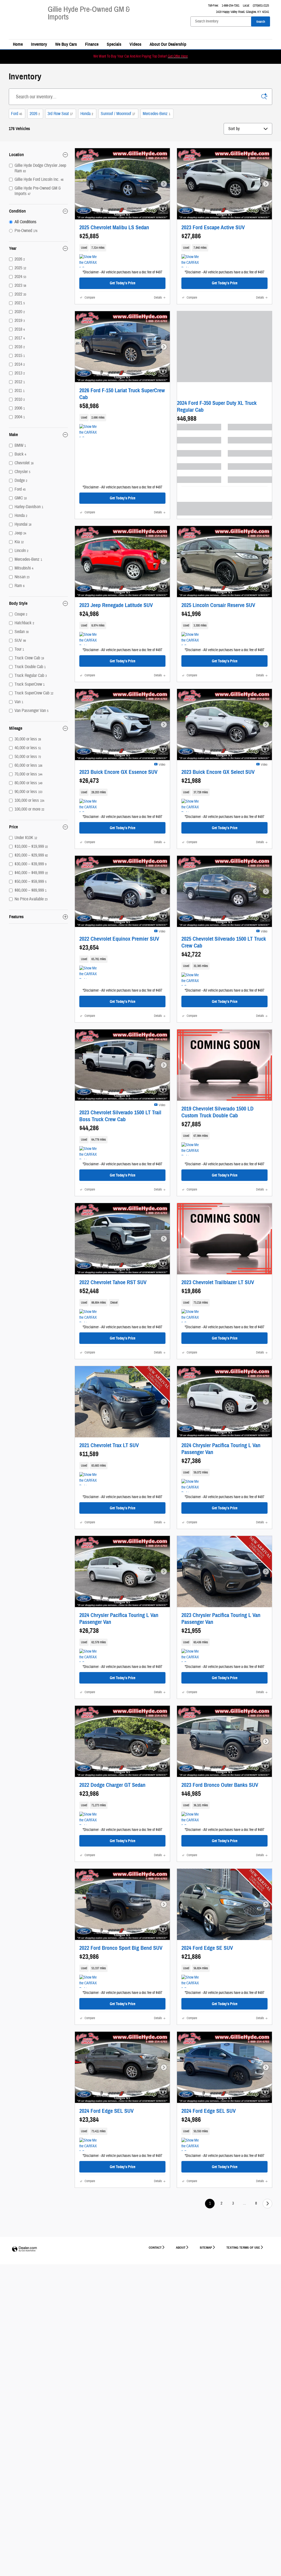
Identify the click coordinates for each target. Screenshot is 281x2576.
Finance (92, 44)
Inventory (39, 44)
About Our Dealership (168, 44)
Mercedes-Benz (156, 114)
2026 (35, 114)
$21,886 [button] (191, 1957)
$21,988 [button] (191, 781)
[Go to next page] (267, 2204)
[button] (122, 248)
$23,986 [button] (89, 1794)
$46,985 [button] (191, 1794)
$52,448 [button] (89, 1291)
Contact (155, 2247)
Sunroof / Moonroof (118, 114)
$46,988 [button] (187, 419)
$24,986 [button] (89, 614)
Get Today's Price (123, 283)
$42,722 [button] (191, 954)
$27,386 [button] (191, 1461)
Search (261, 22)
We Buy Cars (66, 44)
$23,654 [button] (89, 948)
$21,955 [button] (191, 1631)
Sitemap (206, 2247)
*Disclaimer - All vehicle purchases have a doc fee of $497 (122, 272)
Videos (135, 44)
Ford (16, 114)
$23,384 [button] (89, 2120)
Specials (114, 44)
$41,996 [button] (191, 614)
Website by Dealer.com (24, 2249)
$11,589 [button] (89, 1454)
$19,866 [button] (191, 1291)
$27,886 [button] (191, 236)
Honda (87, 114)
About (181, 2247)
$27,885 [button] (191, 1124)
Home (18, 44)
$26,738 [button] (89, 1631)
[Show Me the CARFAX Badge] (192, 261)
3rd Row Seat (60, 114)
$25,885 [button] (89, 236)
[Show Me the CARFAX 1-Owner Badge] (90, 261)
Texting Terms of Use (243, 2247)
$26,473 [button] (89, 781)
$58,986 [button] (89, 406)
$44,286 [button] (89, 1128)
